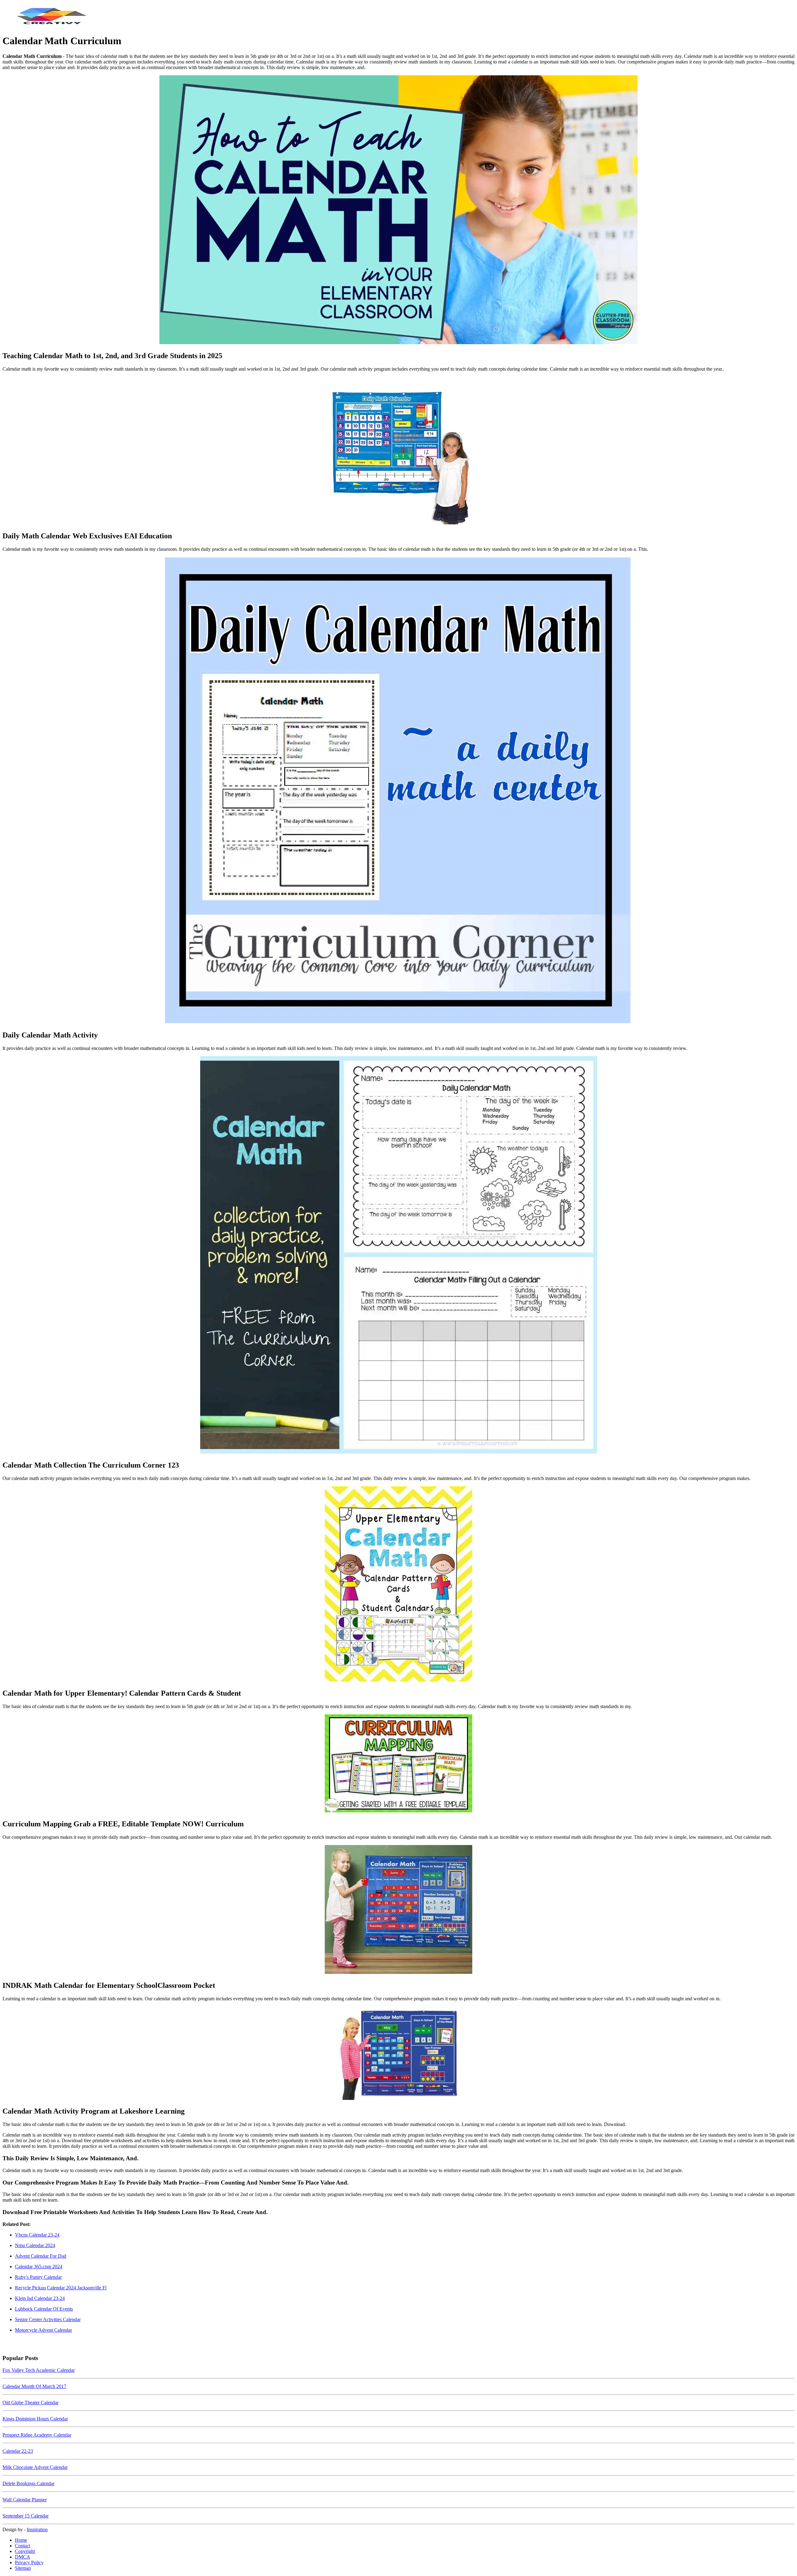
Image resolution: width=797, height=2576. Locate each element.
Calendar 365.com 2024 (39, 2267)
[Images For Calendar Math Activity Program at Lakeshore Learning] (398, 2054)
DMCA (23, 2557)
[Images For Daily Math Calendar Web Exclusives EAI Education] (398, 451)
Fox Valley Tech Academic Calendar (39, 2370)
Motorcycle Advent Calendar (43, 2330)
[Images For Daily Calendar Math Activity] (398, 791)
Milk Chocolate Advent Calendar (35, 2467)
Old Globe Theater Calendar (31, 2403)
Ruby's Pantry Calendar (38, 2277)
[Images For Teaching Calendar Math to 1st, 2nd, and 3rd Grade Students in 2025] (398, 210)
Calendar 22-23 (18, 2451)
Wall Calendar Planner (25, 2500)
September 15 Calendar (26, 2516)
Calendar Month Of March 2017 (34, 2386)
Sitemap (23, 2568)
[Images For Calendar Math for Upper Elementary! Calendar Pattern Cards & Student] (398, 1585)
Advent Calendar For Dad (41, 2256)
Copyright (25, 2551)
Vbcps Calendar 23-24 (37, 2235)
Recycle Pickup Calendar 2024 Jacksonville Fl (61, 2288)
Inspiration (37, 2529)
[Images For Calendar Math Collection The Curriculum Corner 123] (398, 1255)
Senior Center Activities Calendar (48, 2319)
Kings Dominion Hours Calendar (35, 2419)
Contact (23, 2546)
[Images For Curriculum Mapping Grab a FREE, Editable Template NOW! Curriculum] (398, 1764)
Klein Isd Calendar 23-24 (40, 2298)
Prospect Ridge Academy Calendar (37, 2435)
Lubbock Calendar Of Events (44, 2309)
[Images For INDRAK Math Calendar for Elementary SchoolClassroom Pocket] (398, 1910)
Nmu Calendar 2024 (35, 2245)
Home (21, 2540)
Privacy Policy (29, 2562)
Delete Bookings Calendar (28, 2483)
